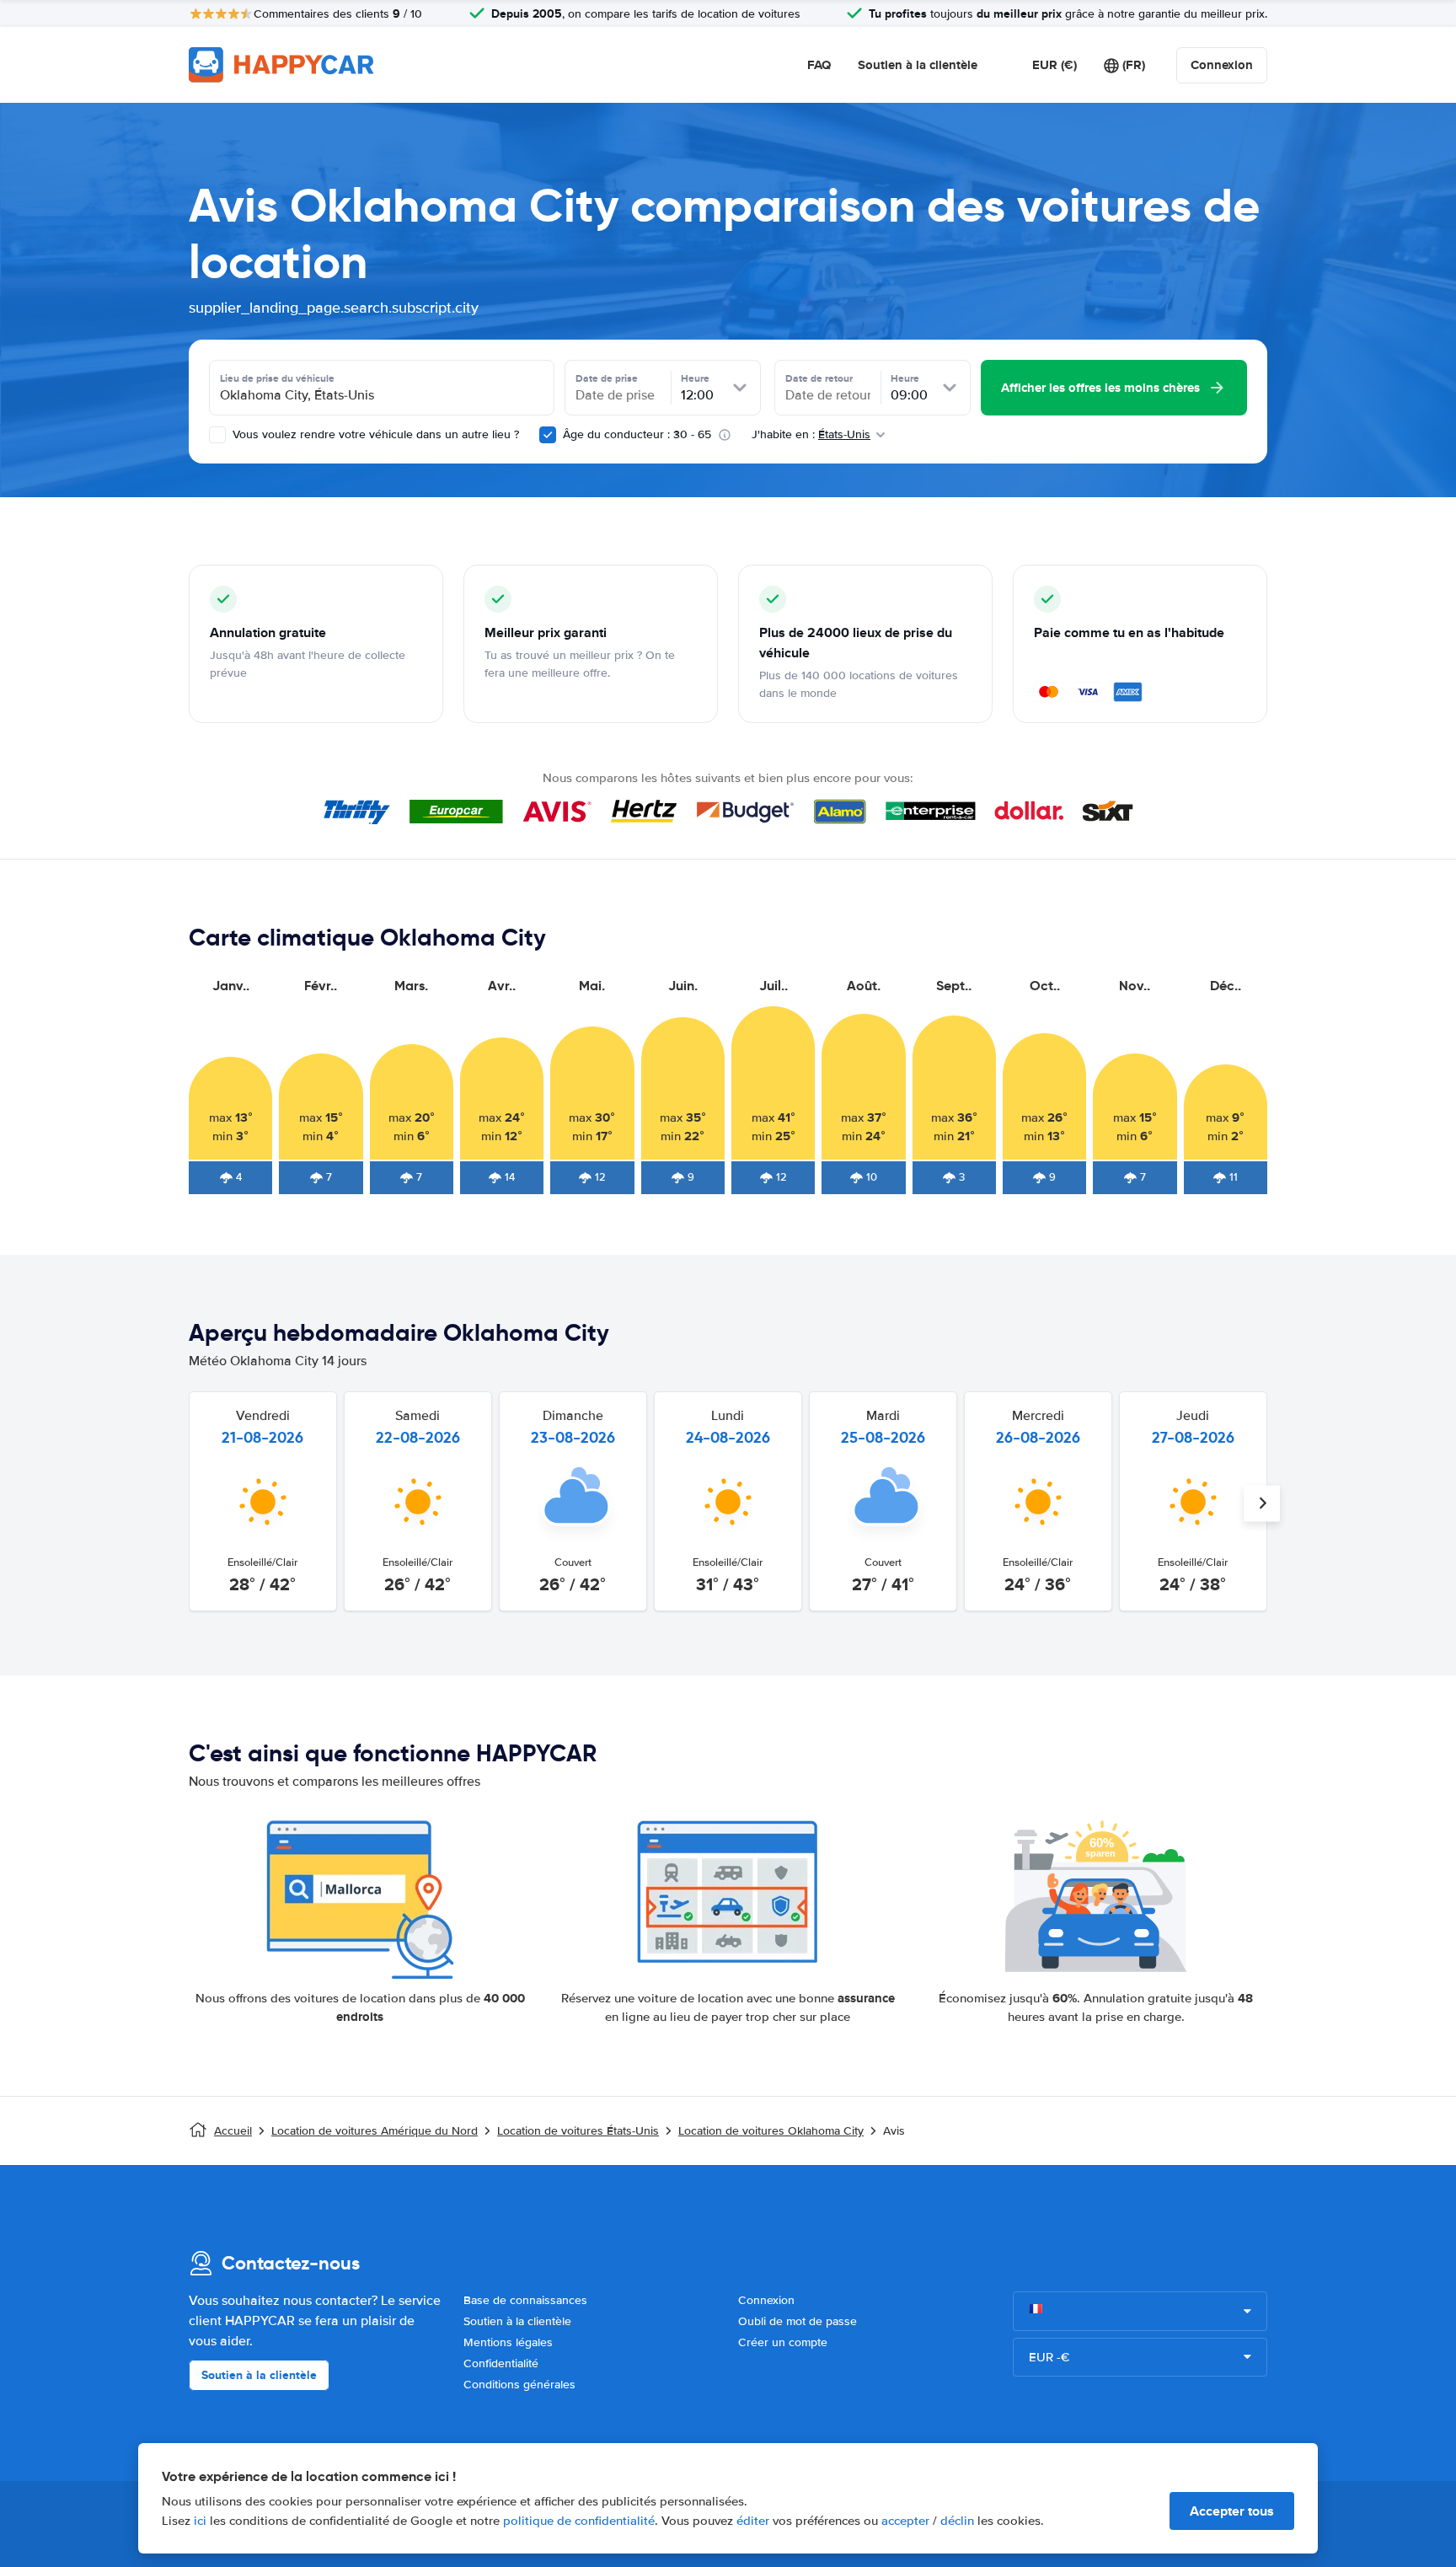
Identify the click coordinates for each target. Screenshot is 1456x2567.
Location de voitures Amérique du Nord (375, 2131)
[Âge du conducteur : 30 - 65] (548, 435)
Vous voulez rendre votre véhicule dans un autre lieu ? (374, 434)
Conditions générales (519, 2385)
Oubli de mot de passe (798, 2321)
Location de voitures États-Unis (578, 2131)
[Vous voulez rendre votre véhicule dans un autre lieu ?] (217, 435)
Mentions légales (508, 2342)
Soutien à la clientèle (918, 65)
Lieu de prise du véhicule (277, 378)
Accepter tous (1232, 2511)
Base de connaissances (525, 2300)
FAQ (819, 65)
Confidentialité (501, 2363)
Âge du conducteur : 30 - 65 (637, 434)
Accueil (233, 2131)
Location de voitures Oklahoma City (771, 2131)
